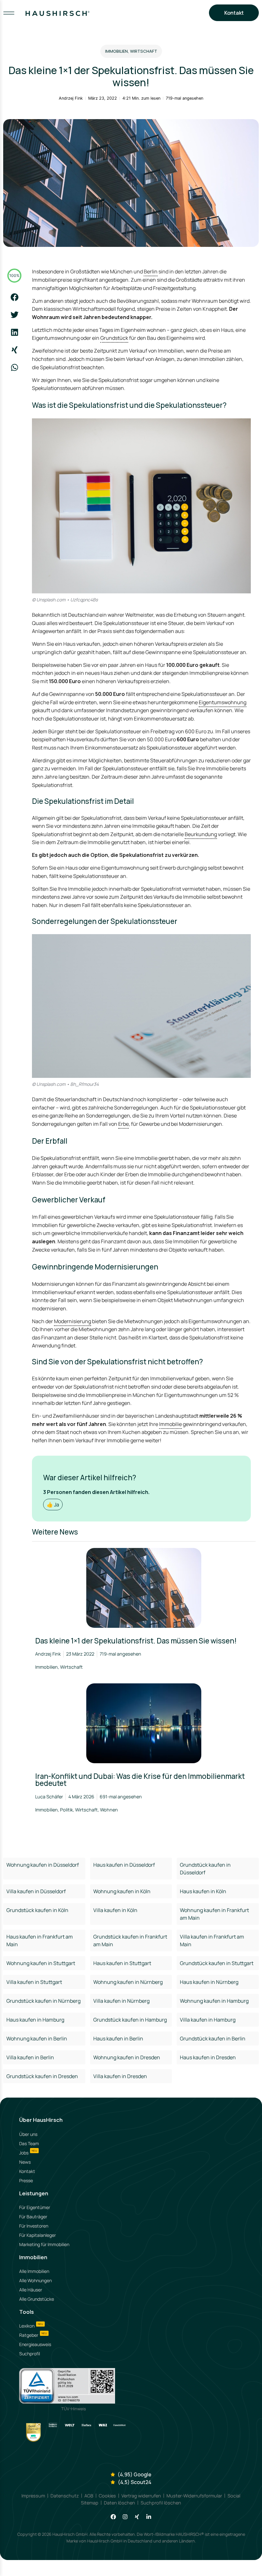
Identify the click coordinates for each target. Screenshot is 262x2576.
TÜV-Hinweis (74, 2409)
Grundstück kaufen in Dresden (42, 2076)
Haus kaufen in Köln (203, 1891)
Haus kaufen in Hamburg (35, 2020)
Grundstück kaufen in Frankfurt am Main (130, 1940)
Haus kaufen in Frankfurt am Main (40, 1940)
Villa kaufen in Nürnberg (121, 2001)
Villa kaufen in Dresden (120, 2076)
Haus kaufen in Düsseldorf (124, 1865)
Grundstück (114, 338)
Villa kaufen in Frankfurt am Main (212, 1940)
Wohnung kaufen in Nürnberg (128, 1982)
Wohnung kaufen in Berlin (37, 2039)
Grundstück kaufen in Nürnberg (43, 2001)
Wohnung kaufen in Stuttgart (41, 1963)
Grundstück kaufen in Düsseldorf (205, 1869)
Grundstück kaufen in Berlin (213, 2039)
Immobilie (170, 1424)
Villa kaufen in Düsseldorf (36, 1891)
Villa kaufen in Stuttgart (34, 1982)
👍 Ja (53, 1505)
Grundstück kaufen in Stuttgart (217, 1963)
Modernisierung (73, 1321)
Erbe (123, 1124)
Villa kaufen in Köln (115, 1910)
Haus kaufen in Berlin (118, 2039)
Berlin (151, 271)
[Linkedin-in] (149, 2517)
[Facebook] (113, 2517)
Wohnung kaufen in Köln (122, 1891)
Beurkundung (201, 834)
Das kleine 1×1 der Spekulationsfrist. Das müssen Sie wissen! (136, 1641)
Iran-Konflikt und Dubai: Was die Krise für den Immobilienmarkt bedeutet (140, 1780)
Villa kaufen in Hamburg (208, 2020)
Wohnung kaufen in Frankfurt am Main (214, 1914)
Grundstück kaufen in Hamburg (130, 2020)
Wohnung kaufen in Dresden (127, 2057)
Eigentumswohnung (223, 702)
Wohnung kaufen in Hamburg (214, 2001)
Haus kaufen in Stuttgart (122, 1963)
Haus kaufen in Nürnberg (209, 1982)
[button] (15, 297)
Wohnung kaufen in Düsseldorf (43, 1865)
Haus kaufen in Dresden (208, 2057)
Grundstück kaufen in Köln (37, 1910)
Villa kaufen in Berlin (30, 2057)
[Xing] (137, 2517)
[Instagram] (125, 2517)
